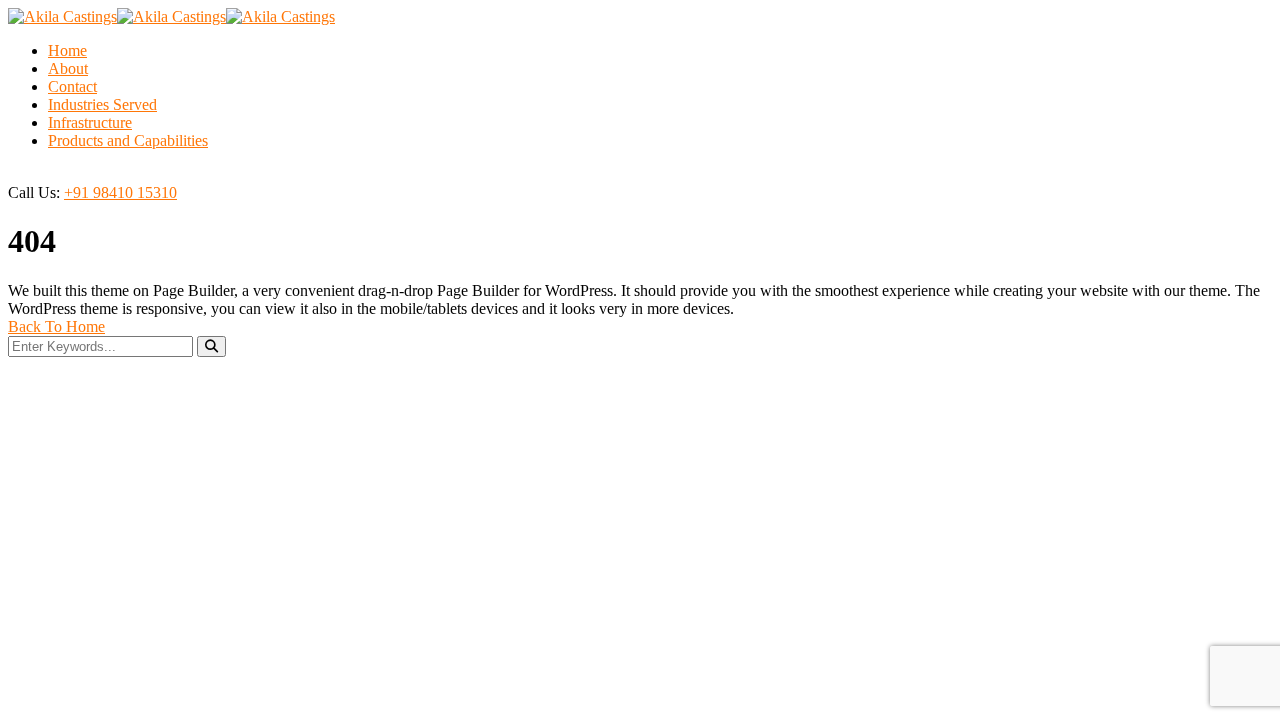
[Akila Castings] (62, 16)
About (68, 68)
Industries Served (102, 104)
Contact (72, 86)
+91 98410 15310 (120, 192)
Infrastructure (90, 122)
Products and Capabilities (128, 140)
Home (67, 50)
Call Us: (34, 192)
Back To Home (56, 326)
